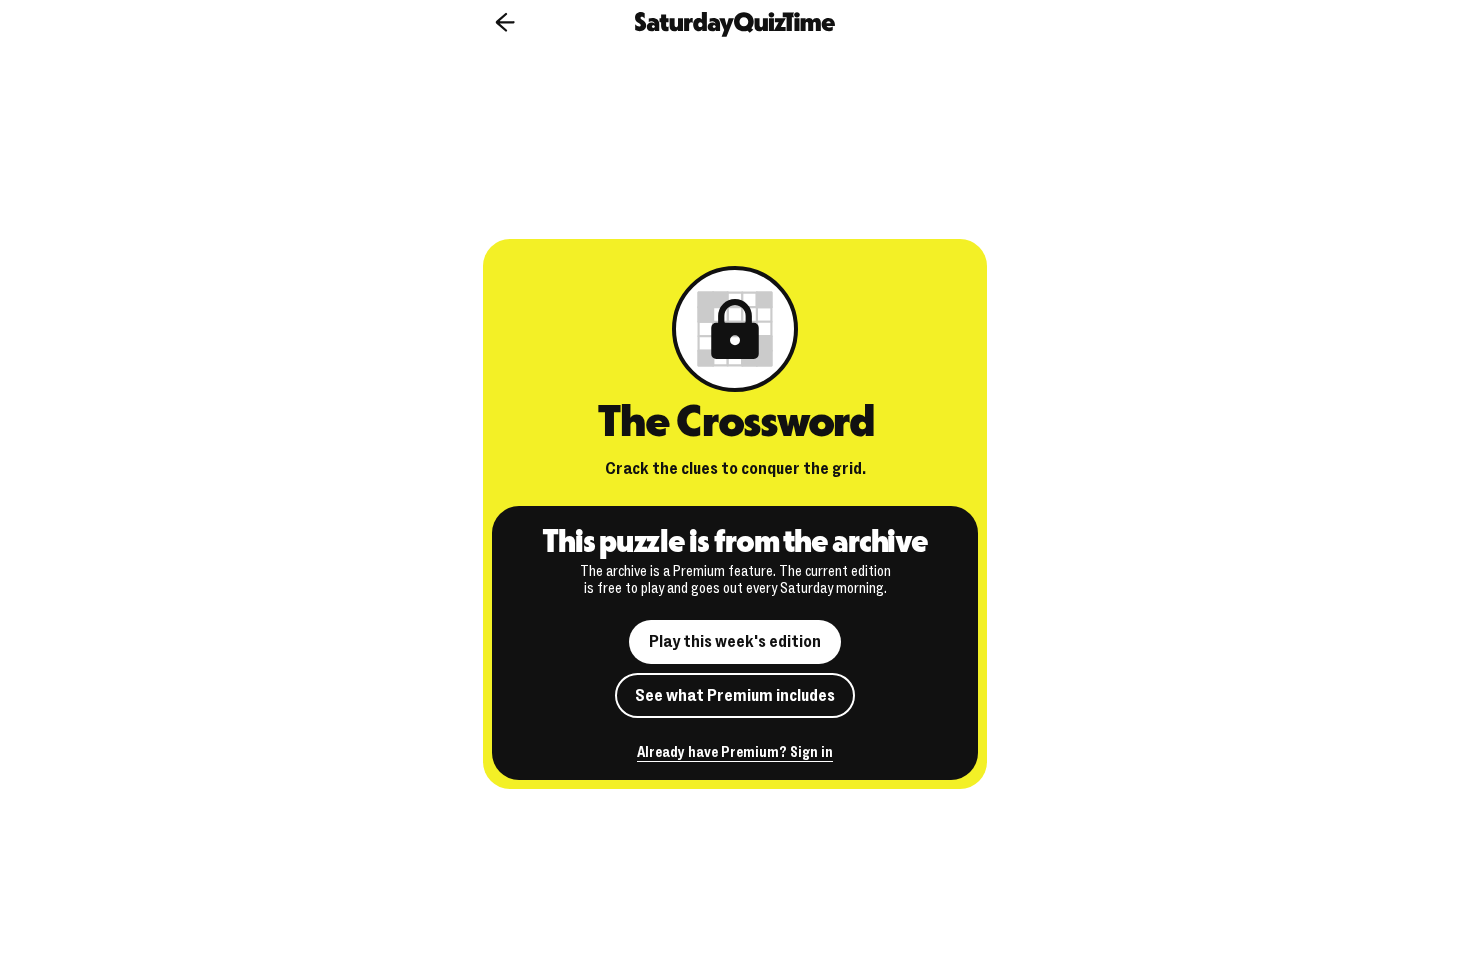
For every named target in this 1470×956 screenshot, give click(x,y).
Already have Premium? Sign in (735, 753)
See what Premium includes (735, 695)
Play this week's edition (735, 641)
